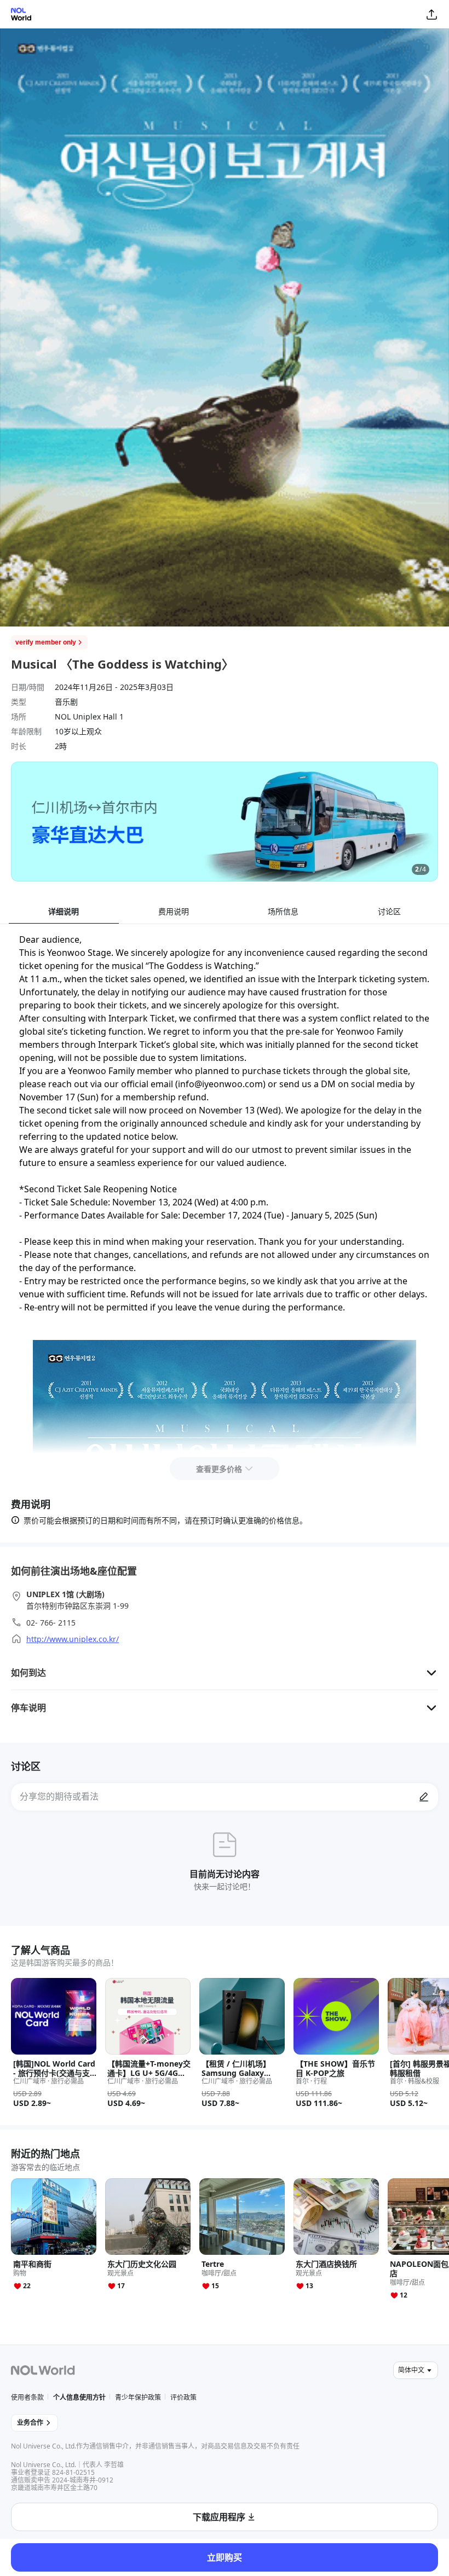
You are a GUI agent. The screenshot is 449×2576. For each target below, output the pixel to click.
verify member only (46, 642)
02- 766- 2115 (51, 1623)
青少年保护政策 (138, 2397)
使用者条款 (27, 2397)
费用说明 (174, 911)
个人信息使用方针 (79, 2397)
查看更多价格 (219, 1469)
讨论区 (389, 911)
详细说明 (64, 911)
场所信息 (283, 911)
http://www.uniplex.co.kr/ (73, 1639)
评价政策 (183, 2397)
